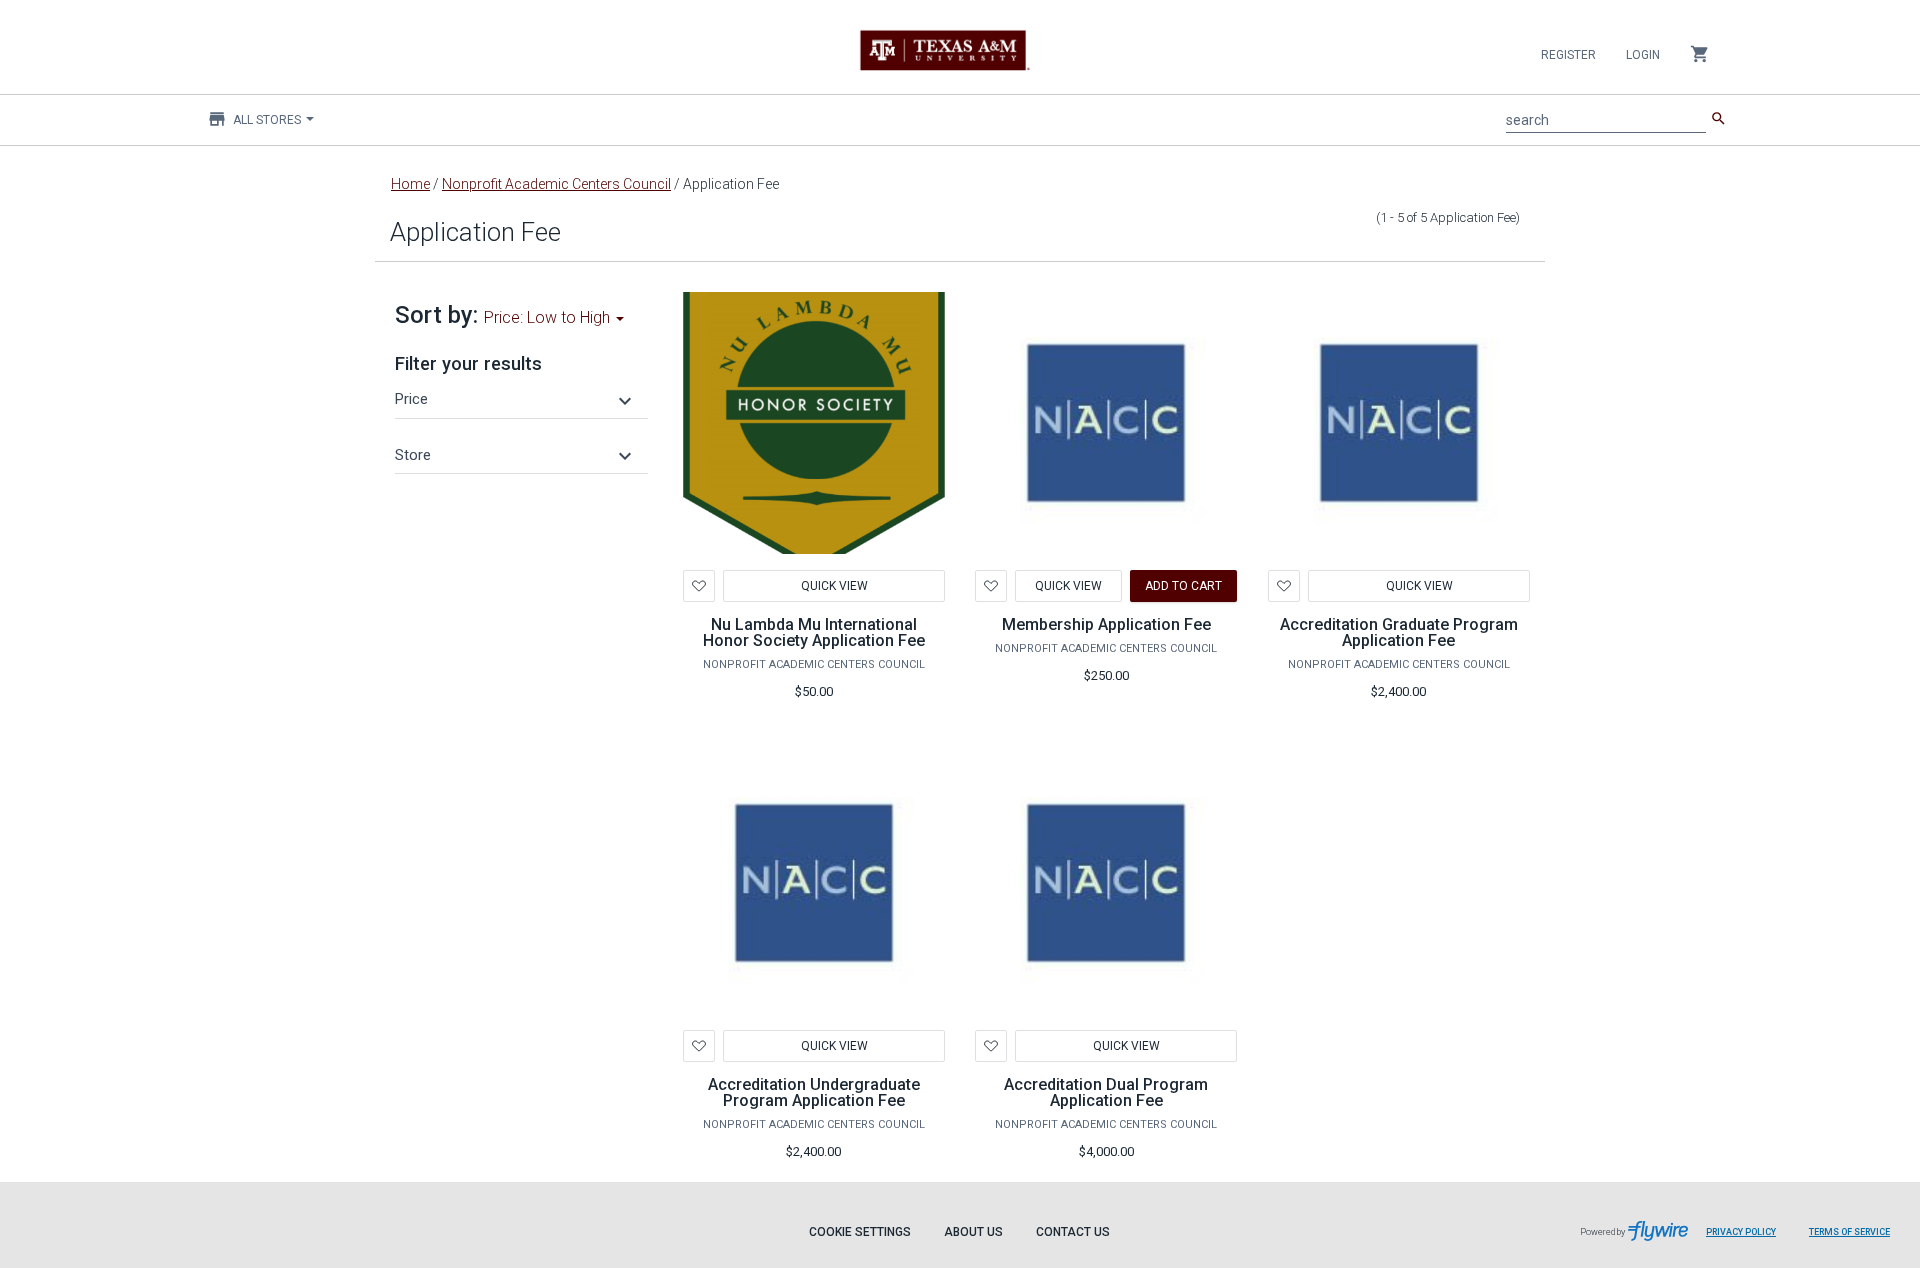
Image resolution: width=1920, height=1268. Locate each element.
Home (410, 184)
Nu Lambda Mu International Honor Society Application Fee (814, 632)
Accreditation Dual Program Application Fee (1106, 1092)
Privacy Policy (1741, 1232)
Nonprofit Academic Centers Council (556, 184)
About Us (973, 1232)
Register (1568, 55)
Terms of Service (1849, 1232)
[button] (516, 399)
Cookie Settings (860, 1232)
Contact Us (1073, 1232)
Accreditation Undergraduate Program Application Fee (814, 1092)
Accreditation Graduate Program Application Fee (1399, 632)
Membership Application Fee (1106, 624)
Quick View (833, 586)
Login (1643, 55)
